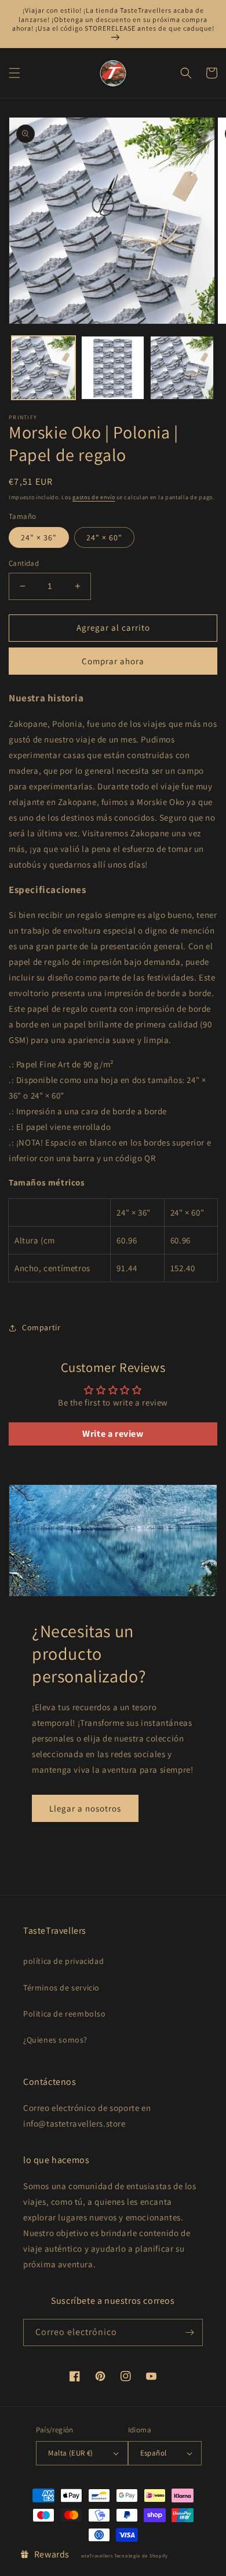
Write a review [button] (113, 1434)
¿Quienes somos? (55, 2040)
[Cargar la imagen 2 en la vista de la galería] (113, 368)
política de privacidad (63, 1961)
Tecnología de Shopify (141, 2555)
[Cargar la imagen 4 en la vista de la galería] (182, 368)
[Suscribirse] (189, 2332)
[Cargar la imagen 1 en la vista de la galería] (43, 368)
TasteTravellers (95, 2555)
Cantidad (24, 563)
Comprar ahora (113, 661)
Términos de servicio (61, 1988)
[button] (14, 73)
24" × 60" (104, 537)
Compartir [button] (41, 1327)
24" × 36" (39, 537)
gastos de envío (94, 497)
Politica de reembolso (65, 2014)
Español (154, 2453)
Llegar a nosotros (85, 1808)
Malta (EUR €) (70, 2453)
